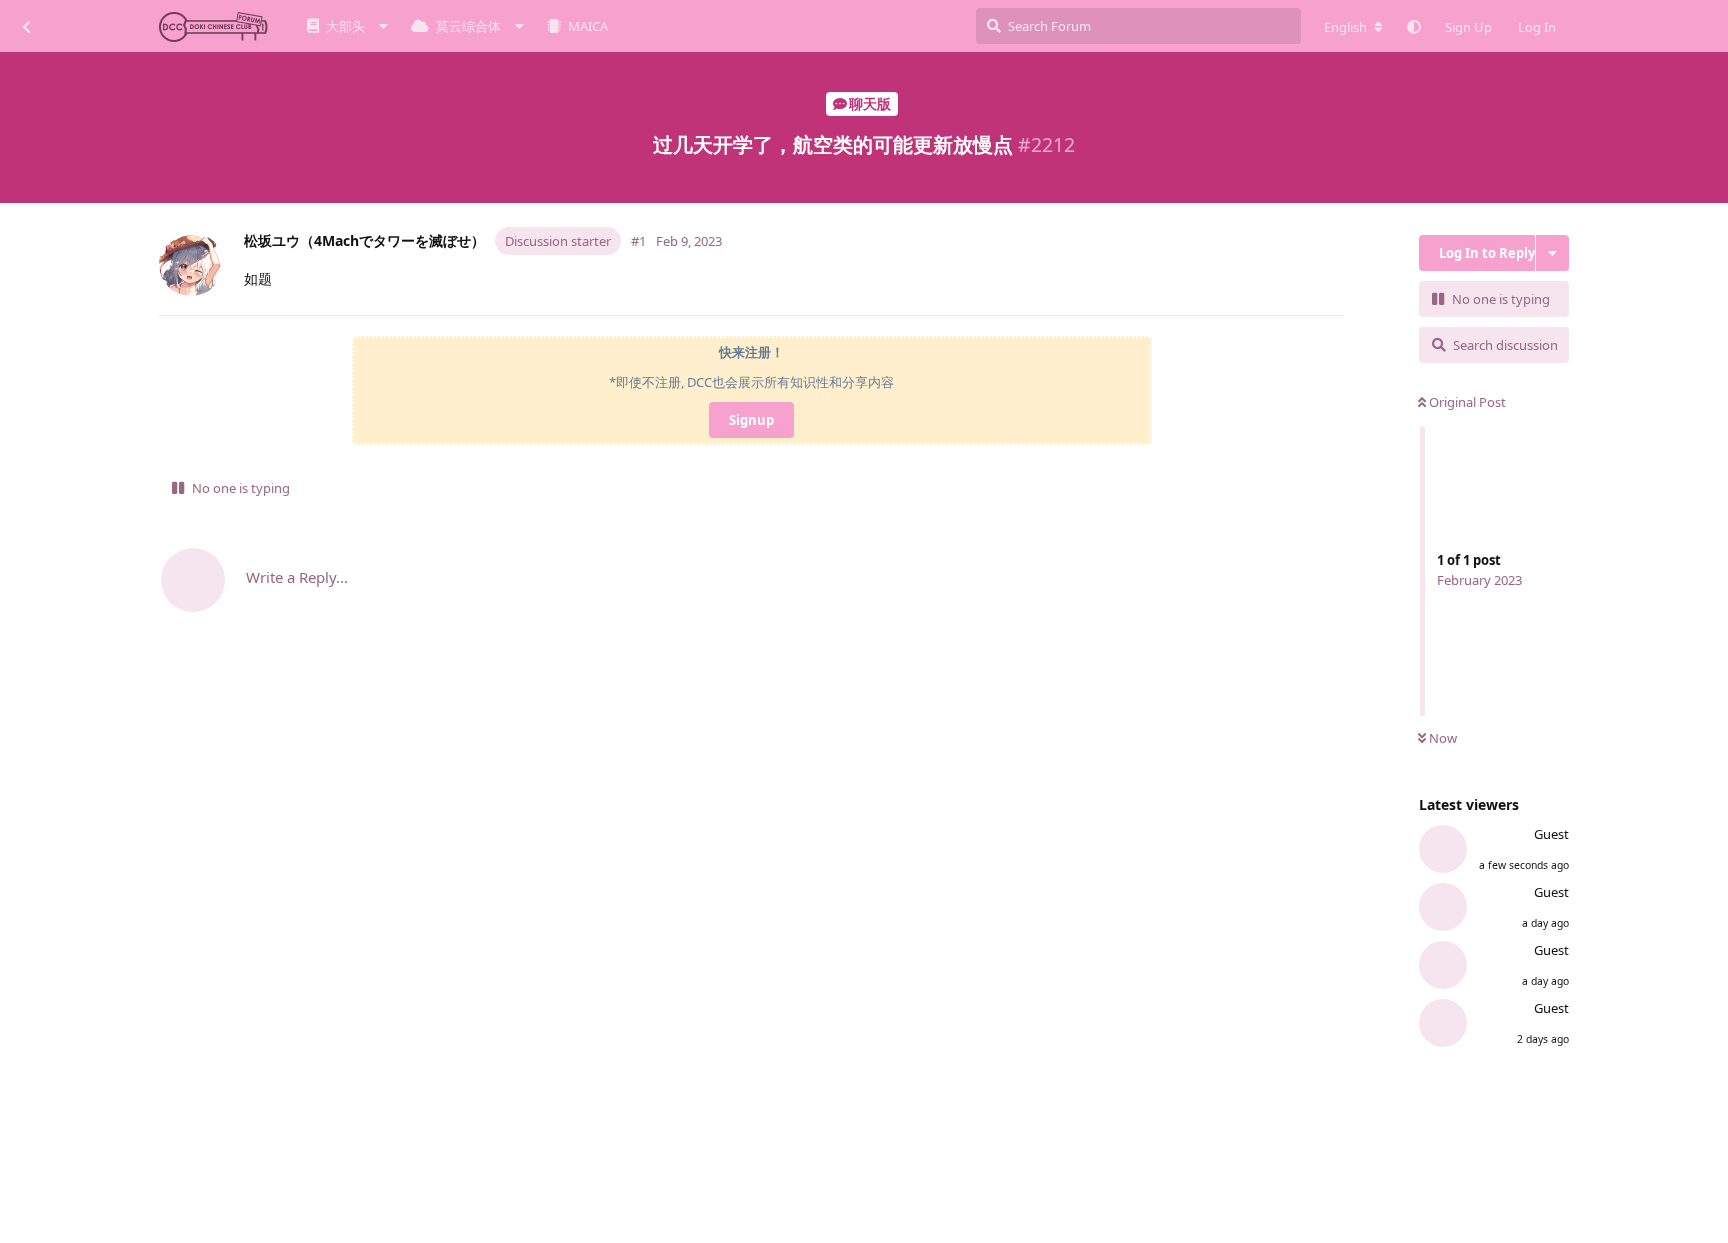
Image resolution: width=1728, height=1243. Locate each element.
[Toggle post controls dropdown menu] (1333, 291)
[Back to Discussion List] (26, 26)
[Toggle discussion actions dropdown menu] (1552, 253)
